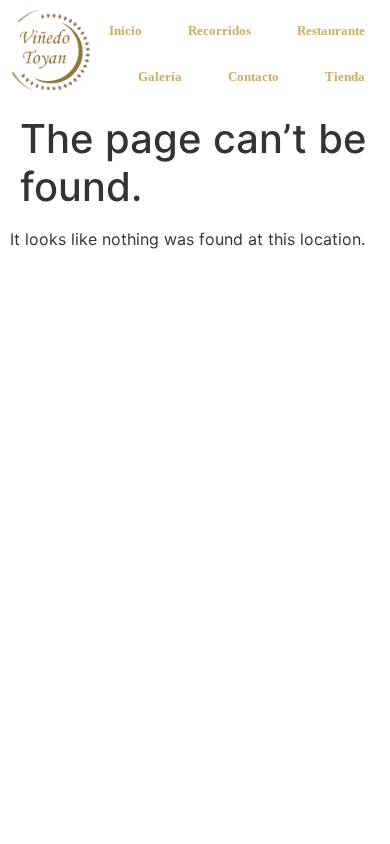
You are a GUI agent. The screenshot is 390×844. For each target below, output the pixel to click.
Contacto (253, 76)
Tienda (345, 76)
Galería (160, 76)
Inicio (125, 30)
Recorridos (219, 30)
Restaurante (331, 30)
